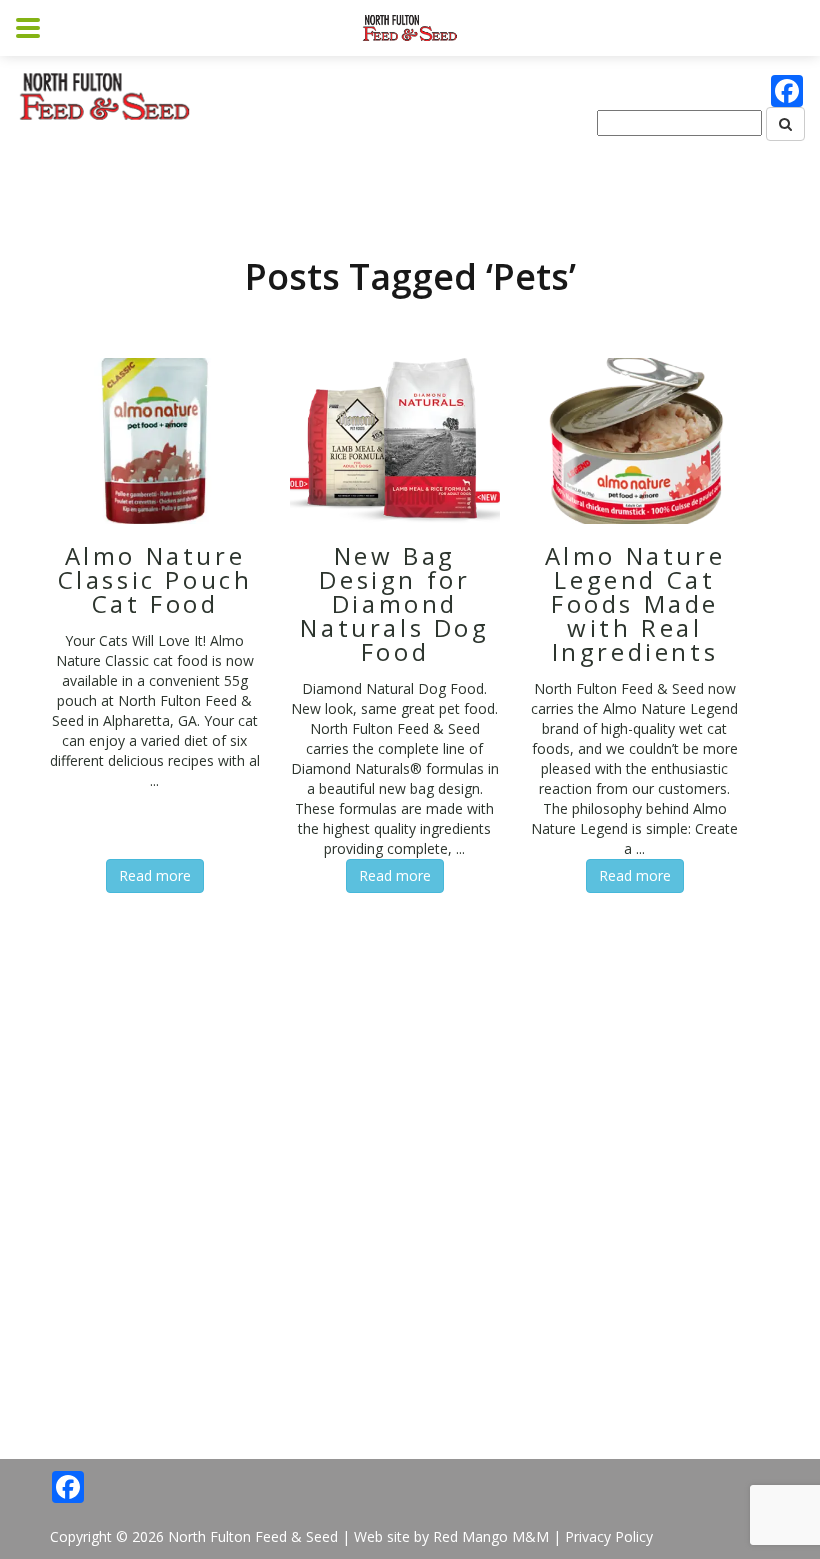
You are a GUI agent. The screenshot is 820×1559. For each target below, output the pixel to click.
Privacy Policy (609, 1536)
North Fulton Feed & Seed (253, 1536)
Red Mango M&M (491, 1536)
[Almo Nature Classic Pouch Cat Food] (155, 439)
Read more (155, 875)
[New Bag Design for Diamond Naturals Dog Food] (395, 439)
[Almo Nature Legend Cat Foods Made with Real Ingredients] (635, 439)
